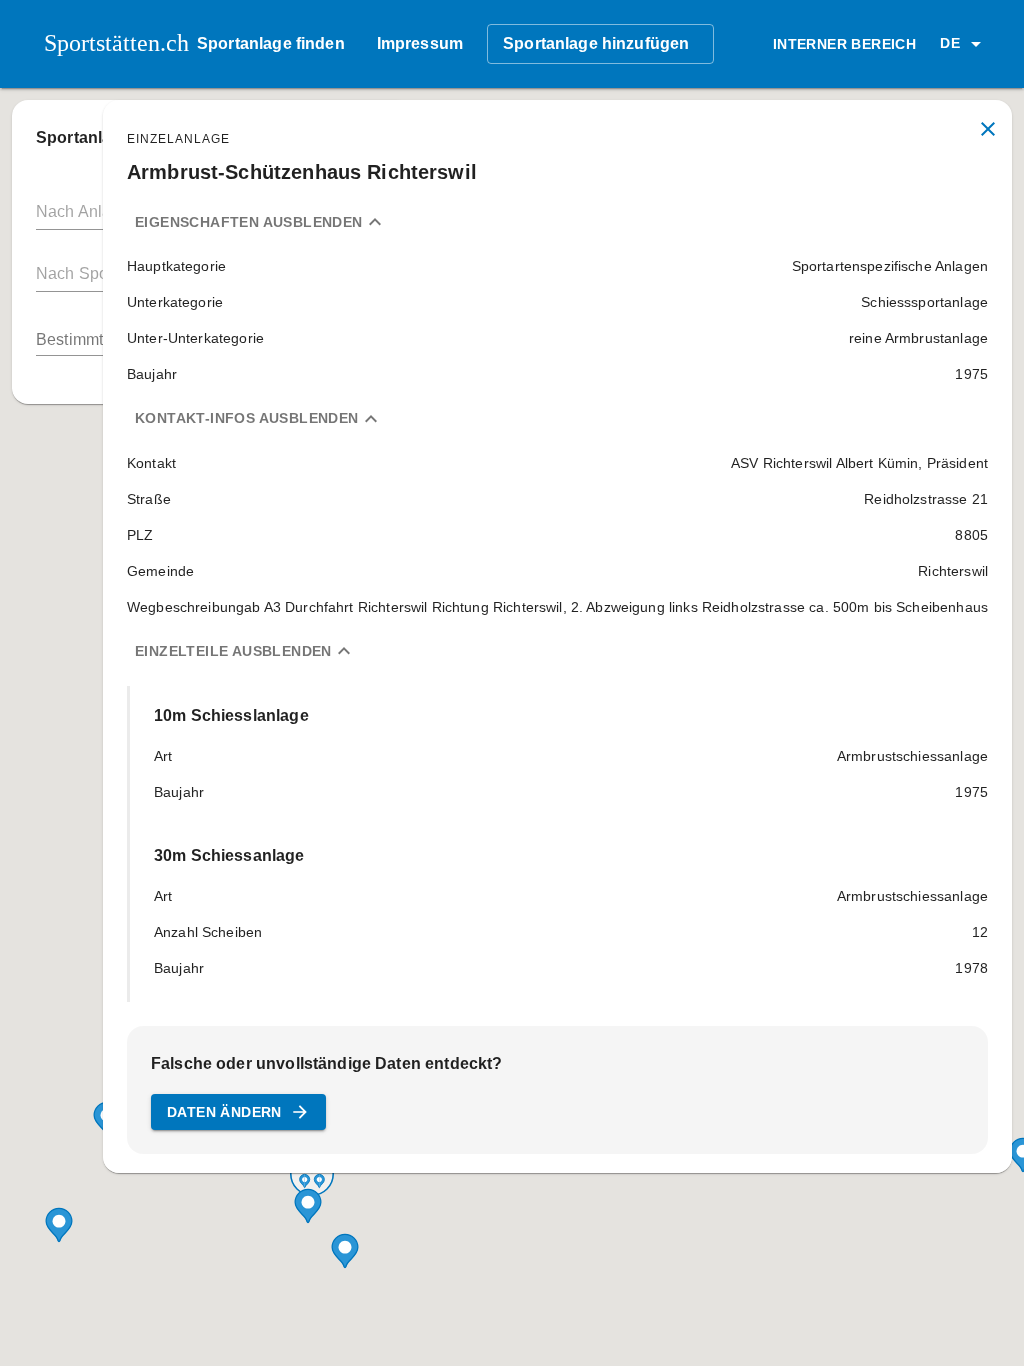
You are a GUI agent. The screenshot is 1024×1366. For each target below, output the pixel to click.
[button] (964, 44)
